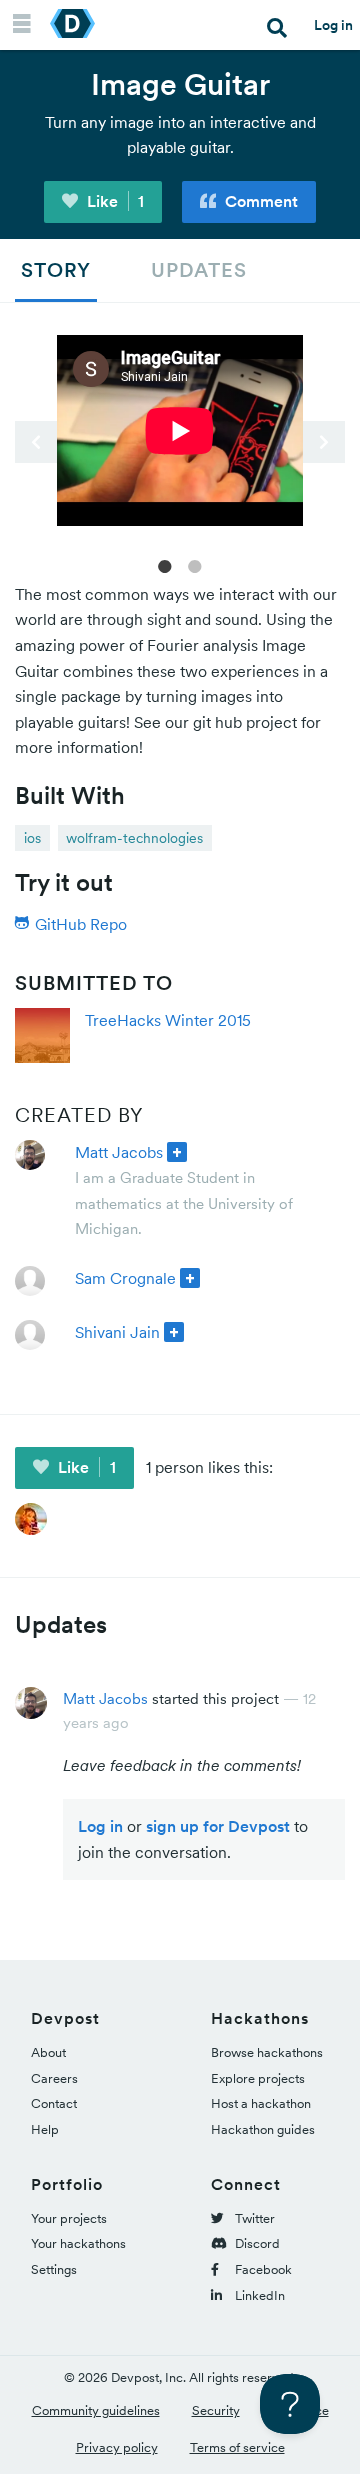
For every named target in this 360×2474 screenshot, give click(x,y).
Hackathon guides (263, 2129)
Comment (259, 201)
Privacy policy (117, 2447)
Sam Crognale (125, 1278)
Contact (54, 2103)
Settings (54, 2269)
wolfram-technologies (134, 838)
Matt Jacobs (119, 1152)
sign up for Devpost (218, 1826)
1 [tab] (165, 565)
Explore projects (258, 2078)
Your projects (69, 2218)
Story (56, 270)
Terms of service (237, 2447)
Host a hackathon (261, 2103)
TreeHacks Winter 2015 (168, 1020)
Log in (333, 25)
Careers (54, 2078)
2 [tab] (195, 565)
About (48, 2052)
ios (32, 838)
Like (114, 201)
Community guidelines (96, 2410)
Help (45, 2129)
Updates (199, 270)
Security (216, 2410)
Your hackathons (78, 2243)
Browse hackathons (267, 2052)
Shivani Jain (117, 1332)
